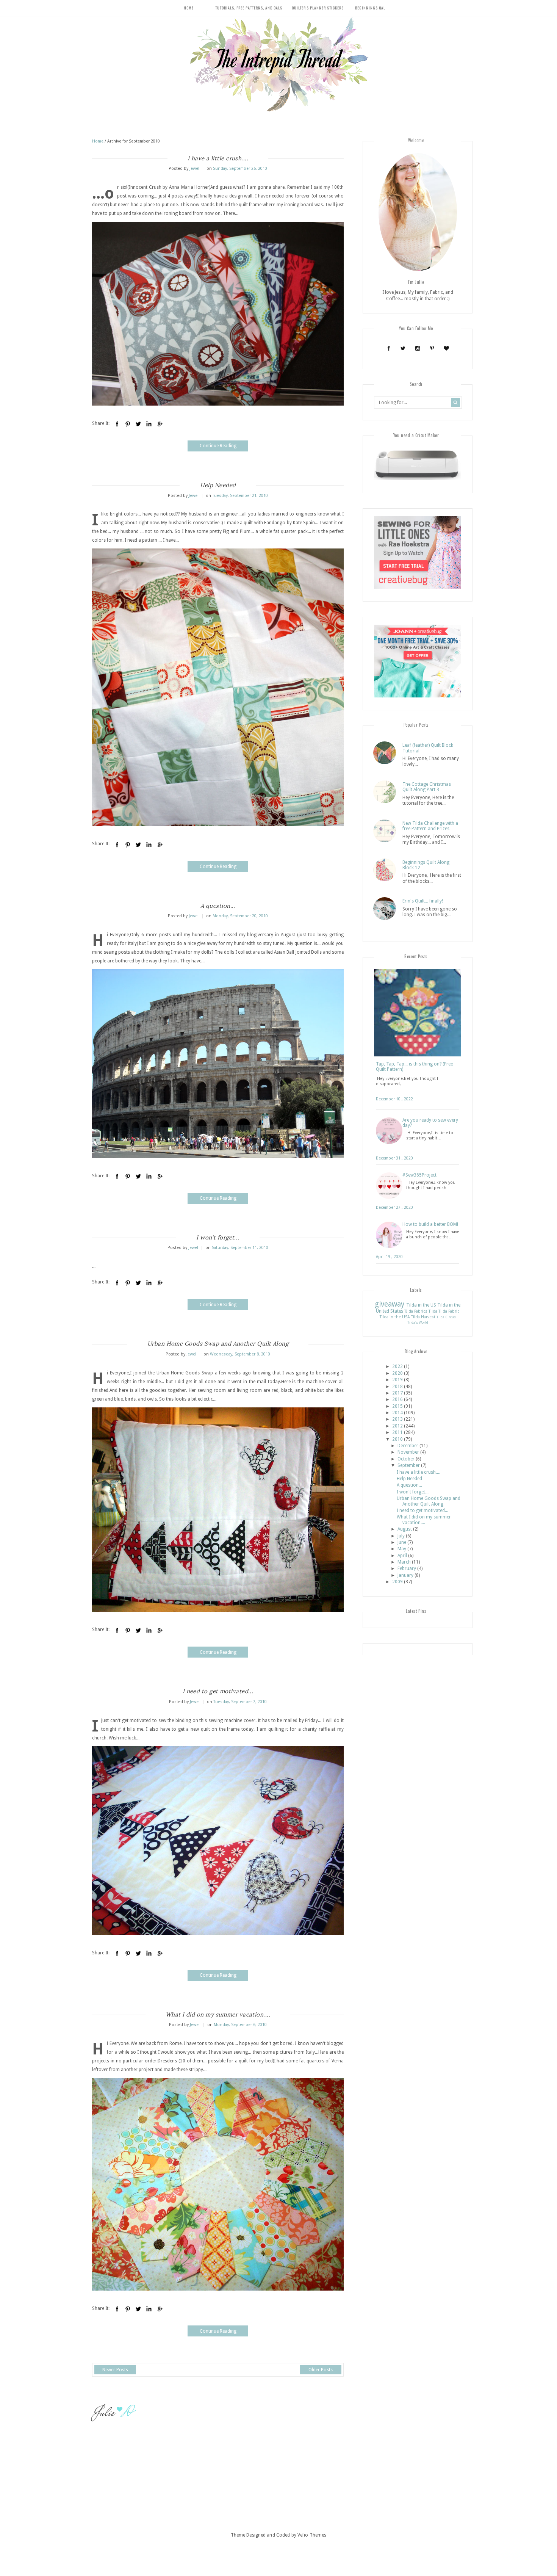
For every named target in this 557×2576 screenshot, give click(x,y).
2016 (397, 1399)
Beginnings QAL (370, 8)
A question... (218, 906)
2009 (397, 1582)
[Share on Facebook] (117, 424)
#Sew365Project (419, 1175)
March (404, 1562)
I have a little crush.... (218, 158)
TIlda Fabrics (416, 1311)
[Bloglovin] (446, 348)
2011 (397, 1432)
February (407, 1568)
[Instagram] (417, 348)
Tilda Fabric (449, 1311)
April (402, 1556)
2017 (397, 1393)
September (409, 1465)
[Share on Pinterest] (128, 424)
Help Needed (218, 485)
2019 (397, 1380)
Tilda (433, 1311)
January (405, 1575)
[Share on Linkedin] (149, 424)
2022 (397, 1366)
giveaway (390, 1304)
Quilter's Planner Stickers (318, 8)
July (401, 1536)
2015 (397, 1406)
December (408, 1446)
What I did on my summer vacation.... (218, 2014)
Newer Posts (115, 2370)
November (408, 1452)
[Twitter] (403, 348)
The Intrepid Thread (278, 59)
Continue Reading (218, 446)
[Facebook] (389, 348)
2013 (397, 1419)
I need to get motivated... (218, 1691)
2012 (397, 1426)
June (402, 1542)
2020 (397, 1373)
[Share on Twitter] (138, 424)
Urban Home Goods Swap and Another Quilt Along (218, 1344)
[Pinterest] (432, 348)
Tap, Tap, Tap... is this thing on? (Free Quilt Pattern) (414, 1067)
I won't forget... (218, 1237)
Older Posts (321, 2370)
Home (189, 8)
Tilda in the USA (395, 1317)
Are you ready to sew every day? (430, 1123)
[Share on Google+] (160, 424)
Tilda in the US (421, 1305)
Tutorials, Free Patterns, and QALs (249, 8)
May (402, 1549)
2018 (397, 1387)
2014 (397, 1413)
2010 (397, 1439)
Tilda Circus (446, 1317)
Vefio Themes (312, 2535)
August (405, 1529)
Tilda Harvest (423, 1317)
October (406, 1459)
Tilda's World (418, 1322)
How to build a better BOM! (430, 1224)
